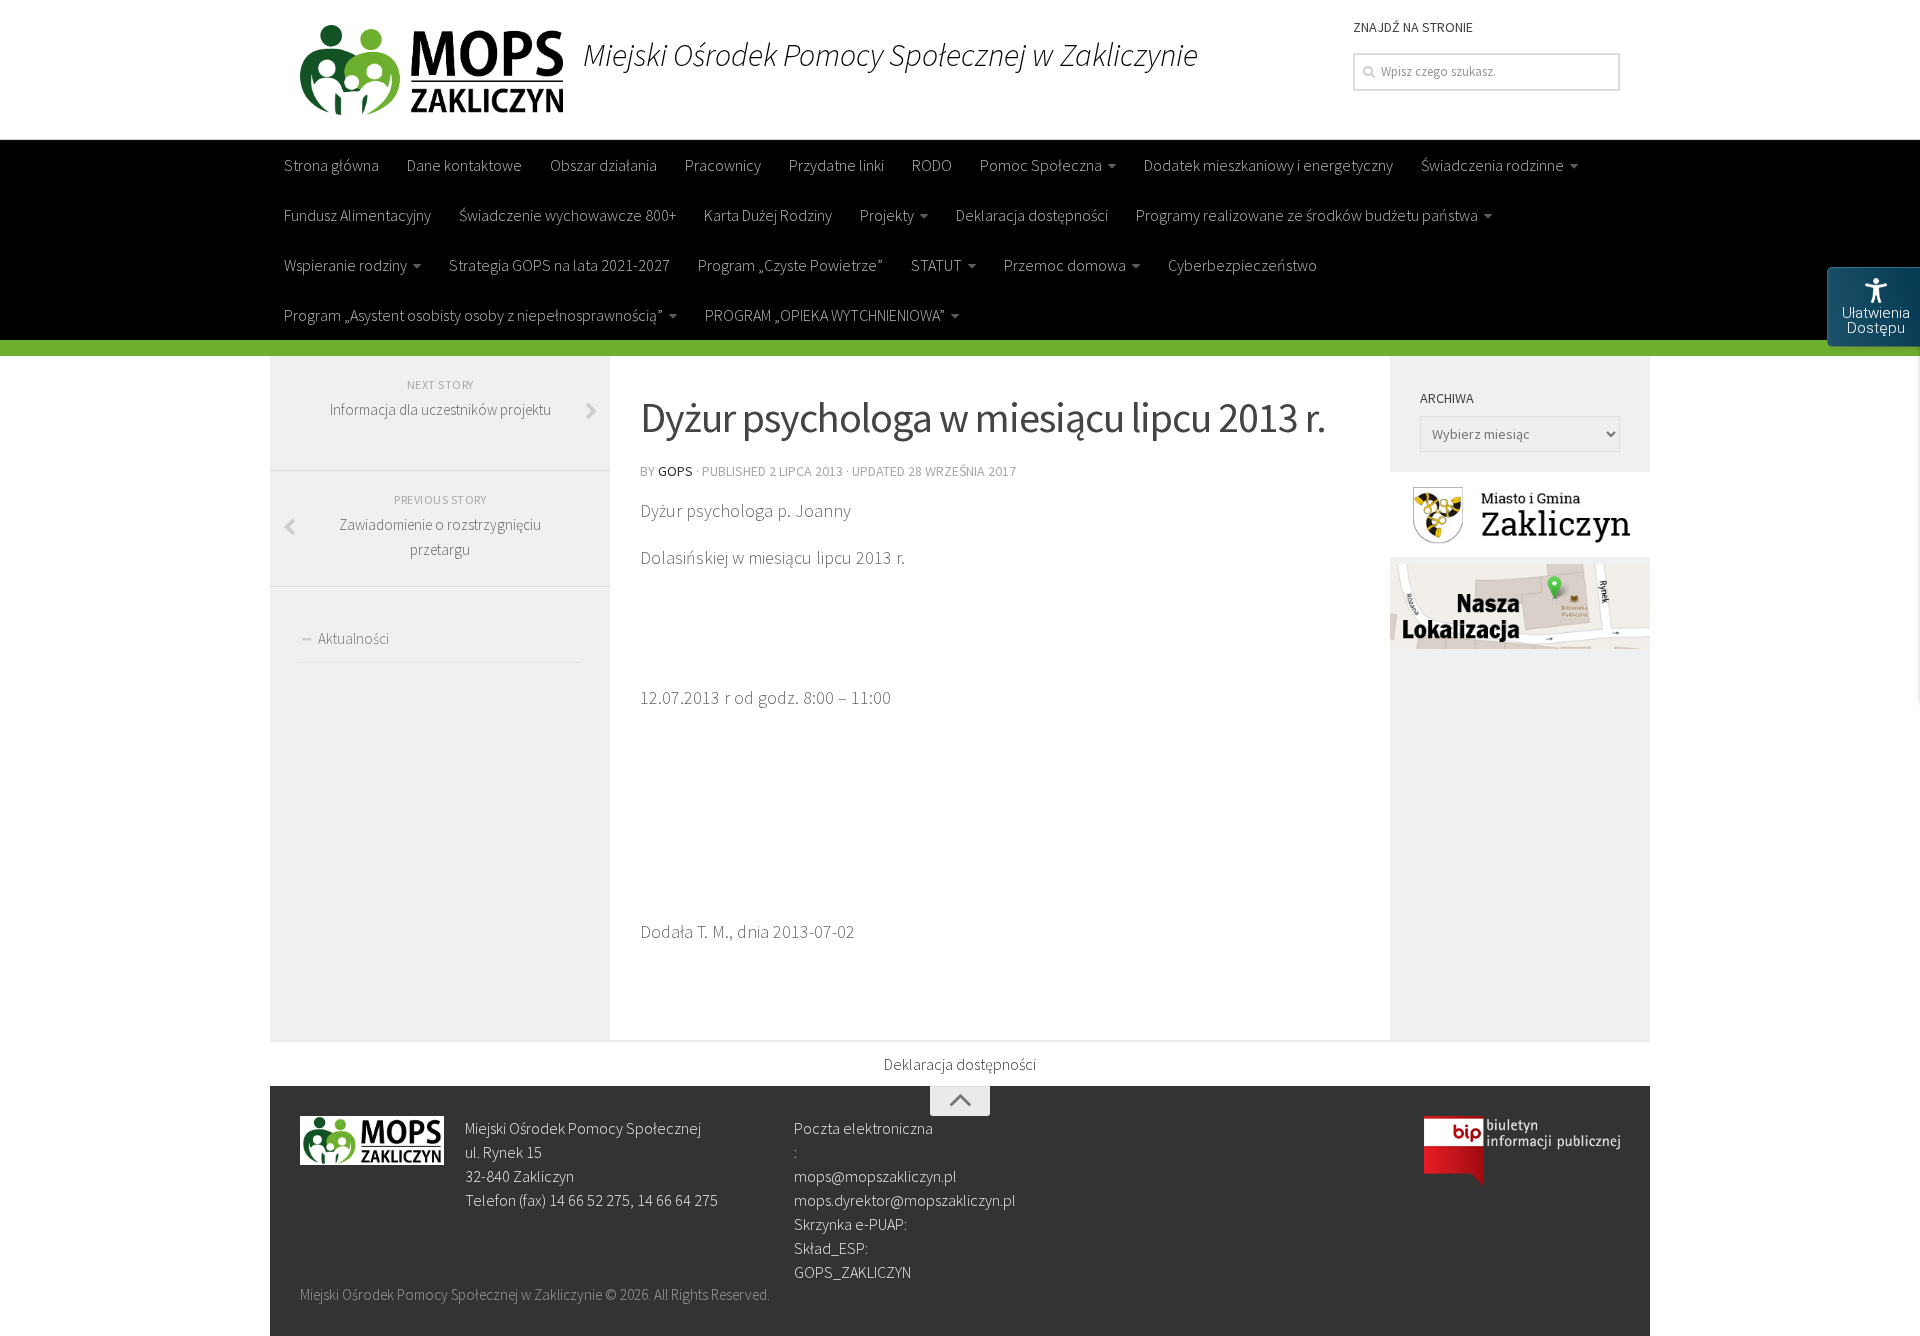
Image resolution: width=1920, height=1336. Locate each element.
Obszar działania (603, 165)
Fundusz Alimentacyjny (357, 215)
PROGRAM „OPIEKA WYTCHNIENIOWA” (825, 315)
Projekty (887, 215)
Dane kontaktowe (464, 165)
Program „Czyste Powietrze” (790, 265)
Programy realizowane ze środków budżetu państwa (1307, 215)
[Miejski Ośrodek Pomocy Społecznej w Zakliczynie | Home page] (431, 70)
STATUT (936, 265)
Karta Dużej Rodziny (768, 215)
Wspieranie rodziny (345, 265)
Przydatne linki (836, 165)
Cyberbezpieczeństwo (1242, 265)
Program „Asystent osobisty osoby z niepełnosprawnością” (473, 315)
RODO (932, 165)
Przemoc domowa (1065, 265)
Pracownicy (723, 165)
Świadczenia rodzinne (1492, 165)
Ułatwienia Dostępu (1876, 320)
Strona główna (331, 165)
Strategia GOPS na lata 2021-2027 (559, 265)
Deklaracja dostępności (1032, 215)
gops (675, 471)
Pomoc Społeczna (1041, 165)
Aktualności (353, 638)
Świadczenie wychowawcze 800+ (567, 215)
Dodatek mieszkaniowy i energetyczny (1268, 165)
